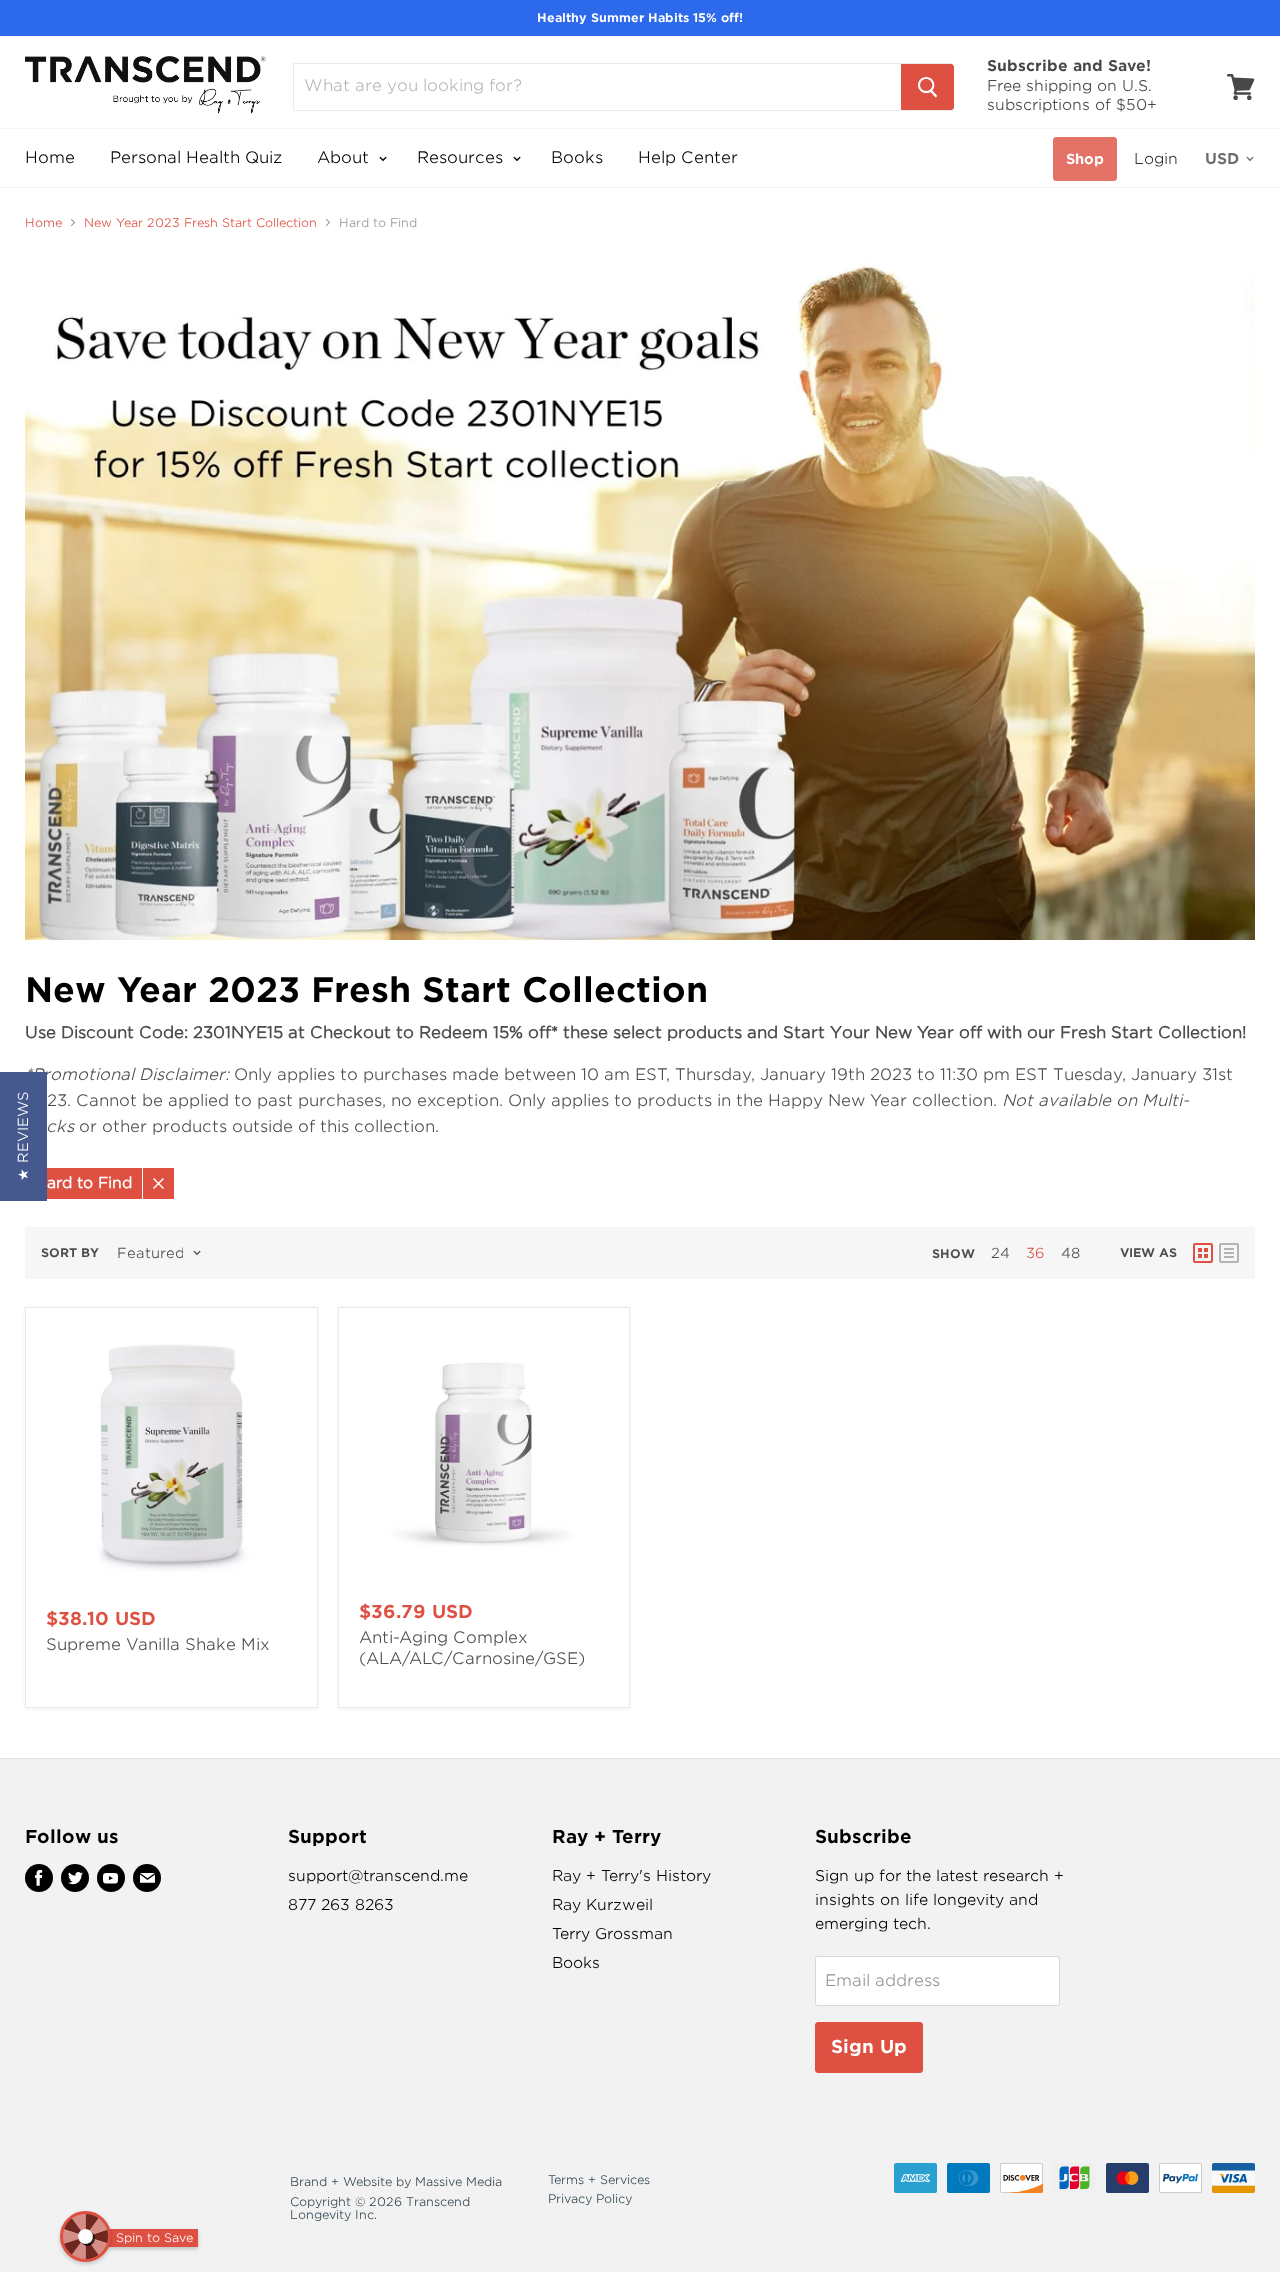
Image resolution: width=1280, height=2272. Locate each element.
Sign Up (869, 2046)
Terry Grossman (612, 1934)
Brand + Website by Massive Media (396, 2181)
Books (577, 157)
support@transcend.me (378, 1876)
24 (1000, 1253)
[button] (23, 1136)
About (345, 157)
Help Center (688, 157)
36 (1035, 1253)
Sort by (70, 1253)
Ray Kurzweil (602, 1905)
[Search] (927, 87)
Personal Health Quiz (196, 157)
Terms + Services (599, 2179)
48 (1070, 1253)
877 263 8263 (341, 1905)
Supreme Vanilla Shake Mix (158, 1644)
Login (1156, 159)
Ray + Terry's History (631, 1876)
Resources (462, 157)
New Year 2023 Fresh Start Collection (200, 223)
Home (50, 157)
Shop (1085, 159)
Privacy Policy (590, 2198)
